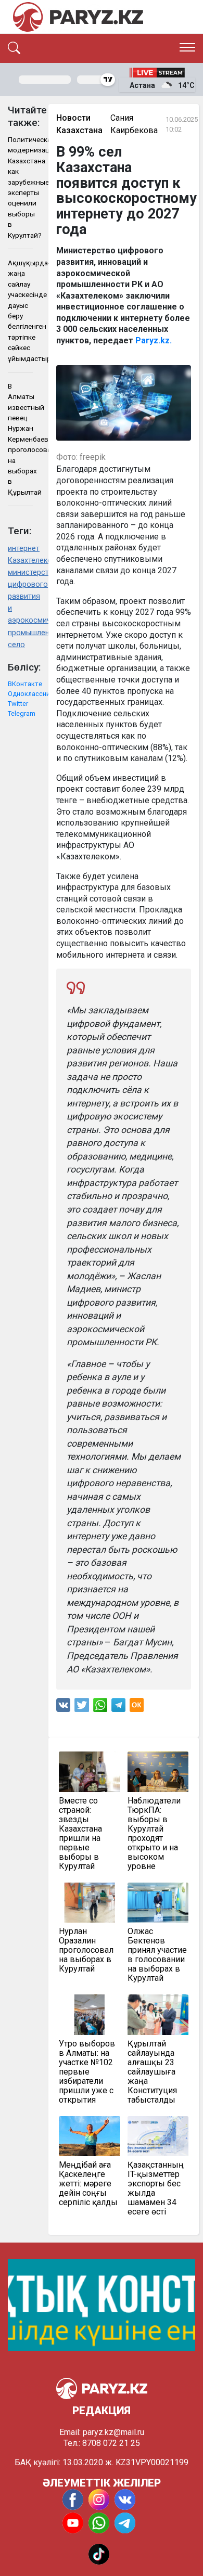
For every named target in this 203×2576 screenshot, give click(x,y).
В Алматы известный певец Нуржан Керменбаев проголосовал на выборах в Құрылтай (20, 439)
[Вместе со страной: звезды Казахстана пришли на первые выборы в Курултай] (90, 1772)
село (16, 645)
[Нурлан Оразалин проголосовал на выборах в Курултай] (90, 1903)
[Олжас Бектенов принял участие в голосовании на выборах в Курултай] (158, 1903)
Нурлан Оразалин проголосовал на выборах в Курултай (86, 1950)
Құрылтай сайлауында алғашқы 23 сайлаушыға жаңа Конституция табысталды (152, 2072)
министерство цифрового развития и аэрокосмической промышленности (20, 602)
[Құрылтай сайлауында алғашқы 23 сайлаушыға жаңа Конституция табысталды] (158, 2015)
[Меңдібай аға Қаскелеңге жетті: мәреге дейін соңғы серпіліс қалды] (90, 2136)
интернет (20, 549)
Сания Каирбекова (134, 124)
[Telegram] (118, 1708)
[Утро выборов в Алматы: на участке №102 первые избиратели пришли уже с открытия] (90, 2015)
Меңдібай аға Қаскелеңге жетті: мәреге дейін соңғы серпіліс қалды (88, 2184)
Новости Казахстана (79, 124)
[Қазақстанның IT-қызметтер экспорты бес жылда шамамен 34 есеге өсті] (158, 2136)
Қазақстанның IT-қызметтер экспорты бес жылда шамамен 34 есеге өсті (156, 2188)
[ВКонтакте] (63, 1708)
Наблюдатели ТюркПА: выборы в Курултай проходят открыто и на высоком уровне (154, 1834)
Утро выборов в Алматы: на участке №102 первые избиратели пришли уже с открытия (87, 2072)
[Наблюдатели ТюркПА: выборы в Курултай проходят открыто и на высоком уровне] (158, 1772)
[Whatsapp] (100, 1708)
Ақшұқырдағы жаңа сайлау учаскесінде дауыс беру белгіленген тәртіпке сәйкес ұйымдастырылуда (20, 311)
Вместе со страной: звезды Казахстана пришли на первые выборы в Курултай (80, 1834)
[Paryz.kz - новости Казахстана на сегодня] (78, 17)
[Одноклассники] (137, 1708)
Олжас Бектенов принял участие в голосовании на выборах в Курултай (157, 1955)
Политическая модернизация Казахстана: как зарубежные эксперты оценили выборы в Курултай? (20, 187)
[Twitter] (82, 1708)
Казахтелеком (20, 561)
